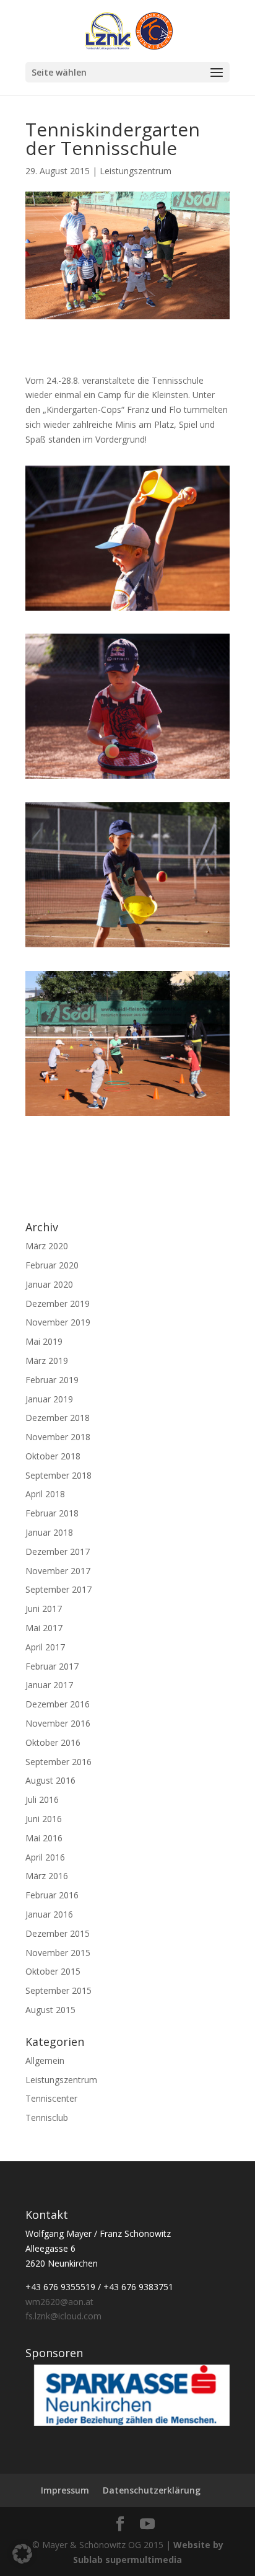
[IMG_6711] (127, 778)
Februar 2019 (52, 1380)
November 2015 (58, 1953)
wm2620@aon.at (59, 2302)
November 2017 (58, 1571)
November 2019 (58, 1322)
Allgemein (45, 2060)
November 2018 (58, 1437)
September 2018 (58, 1475)
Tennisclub (47, 2118)
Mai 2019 (44, 1341)
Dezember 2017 (58, 1551)
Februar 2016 (52, 1895)
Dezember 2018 (58, 1418)
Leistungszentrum (136, 171)
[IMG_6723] (127, 1116)
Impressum (65, 2490)
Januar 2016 (49, 1914)
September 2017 (58, 1589)
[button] (22, 2554)
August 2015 (50, 2010)
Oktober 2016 (53, 1742)
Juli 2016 (42, 1799)
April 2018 (45, 1494)
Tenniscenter (51, 2098)
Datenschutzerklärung (152, 2490)
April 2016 (45, 1857)
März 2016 (47, 1876)
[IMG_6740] (127, 610)
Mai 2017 (44, 1628)
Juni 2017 (44, 1609)
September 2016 (58, 1762)
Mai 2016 (44, 1838)
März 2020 (47, 1246)
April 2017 (45, 1647)
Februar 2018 (52, 1513)
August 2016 (50, 1780)
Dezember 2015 (58, 1933)
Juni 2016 (44, 1819)
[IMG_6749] (127, 947)
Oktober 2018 (53, 1456)
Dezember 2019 (58, 1303)
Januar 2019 (49, 1399)
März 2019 (47, 1361)
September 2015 (58, 1990)
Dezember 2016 (58, 1704)
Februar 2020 (52, 1265)
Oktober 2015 (53, 1971)
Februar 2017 (52, 1666)
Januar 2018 (49, 1532)
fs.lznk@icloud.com (63, 2316)
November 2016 (58, 1723)
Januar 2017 (49, 1685)
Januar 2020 (49, 1284)
